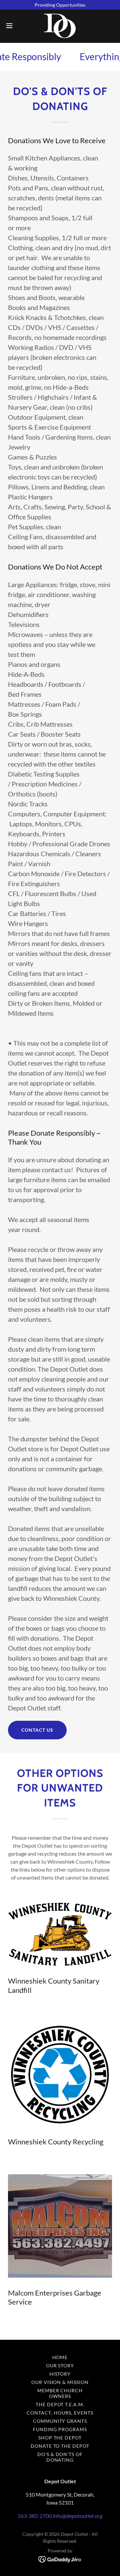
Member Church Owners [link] (60, 2393)
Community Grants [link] (60, 2421)
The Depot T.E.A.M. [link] (60, 2404)
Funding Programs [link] (60, 2429)
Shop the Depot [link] (60, 2438)
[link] (60, 26)
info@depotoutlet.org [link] (77, 2516)
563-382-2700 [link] (35, 2516)
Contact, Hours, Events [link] (60, 2413)
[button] (11, 26)
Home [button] (60, 2357)
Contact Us (37, 1730)
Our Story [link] (60, 2366)
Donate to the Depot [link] (60, 2446)
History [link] (60, 2374)
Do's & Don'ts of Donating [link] (60, 2457)
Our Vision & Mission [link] (60, 2382)
